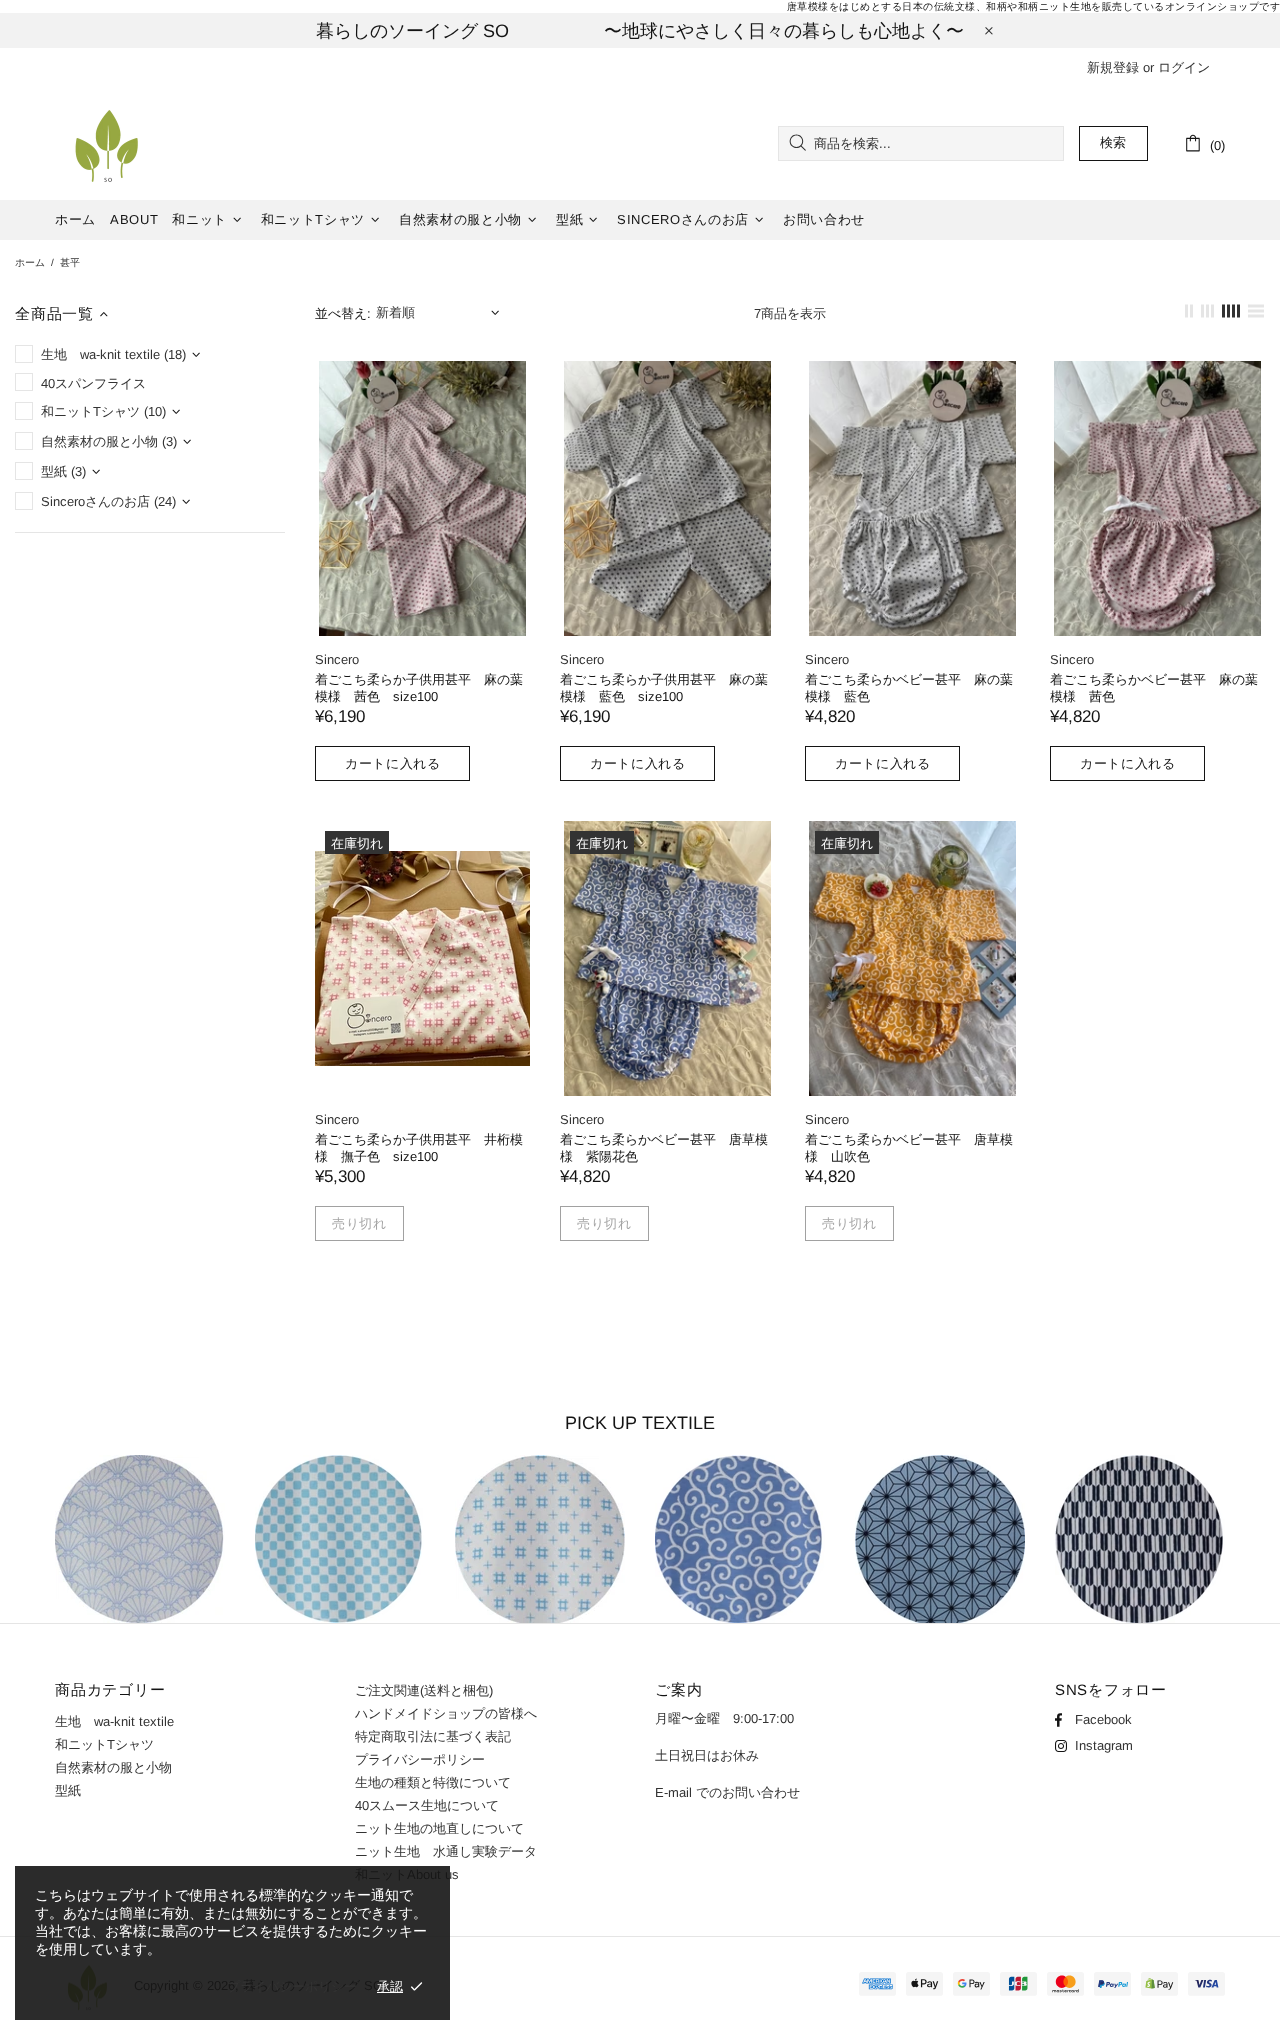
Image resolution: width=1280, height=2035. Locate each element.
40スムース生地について (427, 1805)
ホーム (30, 262)
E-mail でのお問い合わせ (727, 1792)
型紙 (68, 1790)
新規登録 (1113, 67)
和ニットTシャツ (104, 1744)
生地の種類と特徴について (433, 1782)
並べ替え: (343, 313)
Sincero (337, 659)
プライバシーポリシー (420, 1759)
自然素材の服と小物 (113, 1767)
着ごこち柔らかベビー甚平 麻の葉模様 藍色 (909, 688)
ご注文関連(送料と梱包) (424, 1690)
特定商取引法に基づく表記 (433, 1736)
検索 (1113, 142)
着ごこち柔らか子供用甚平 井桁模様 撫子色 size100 (419, 1148)
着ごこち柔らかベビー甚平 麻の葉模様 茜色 (1154, 688)
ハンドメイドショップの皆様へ (452, 1713)
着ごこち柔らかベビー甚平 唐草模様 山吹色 (909, 1148)
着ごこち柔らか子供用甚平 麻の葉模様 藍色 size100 (664, 688)
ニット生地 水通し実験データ (478, 1851)
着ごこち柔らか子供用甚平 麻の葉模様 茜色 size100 (419, 688)
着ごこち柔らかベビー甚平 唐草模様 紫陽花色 (664, 1148)
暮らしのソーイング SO (106, 143)
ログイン (1184, 67)
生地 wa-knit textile (114, 1721)
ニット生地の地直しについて (439, 1828)
